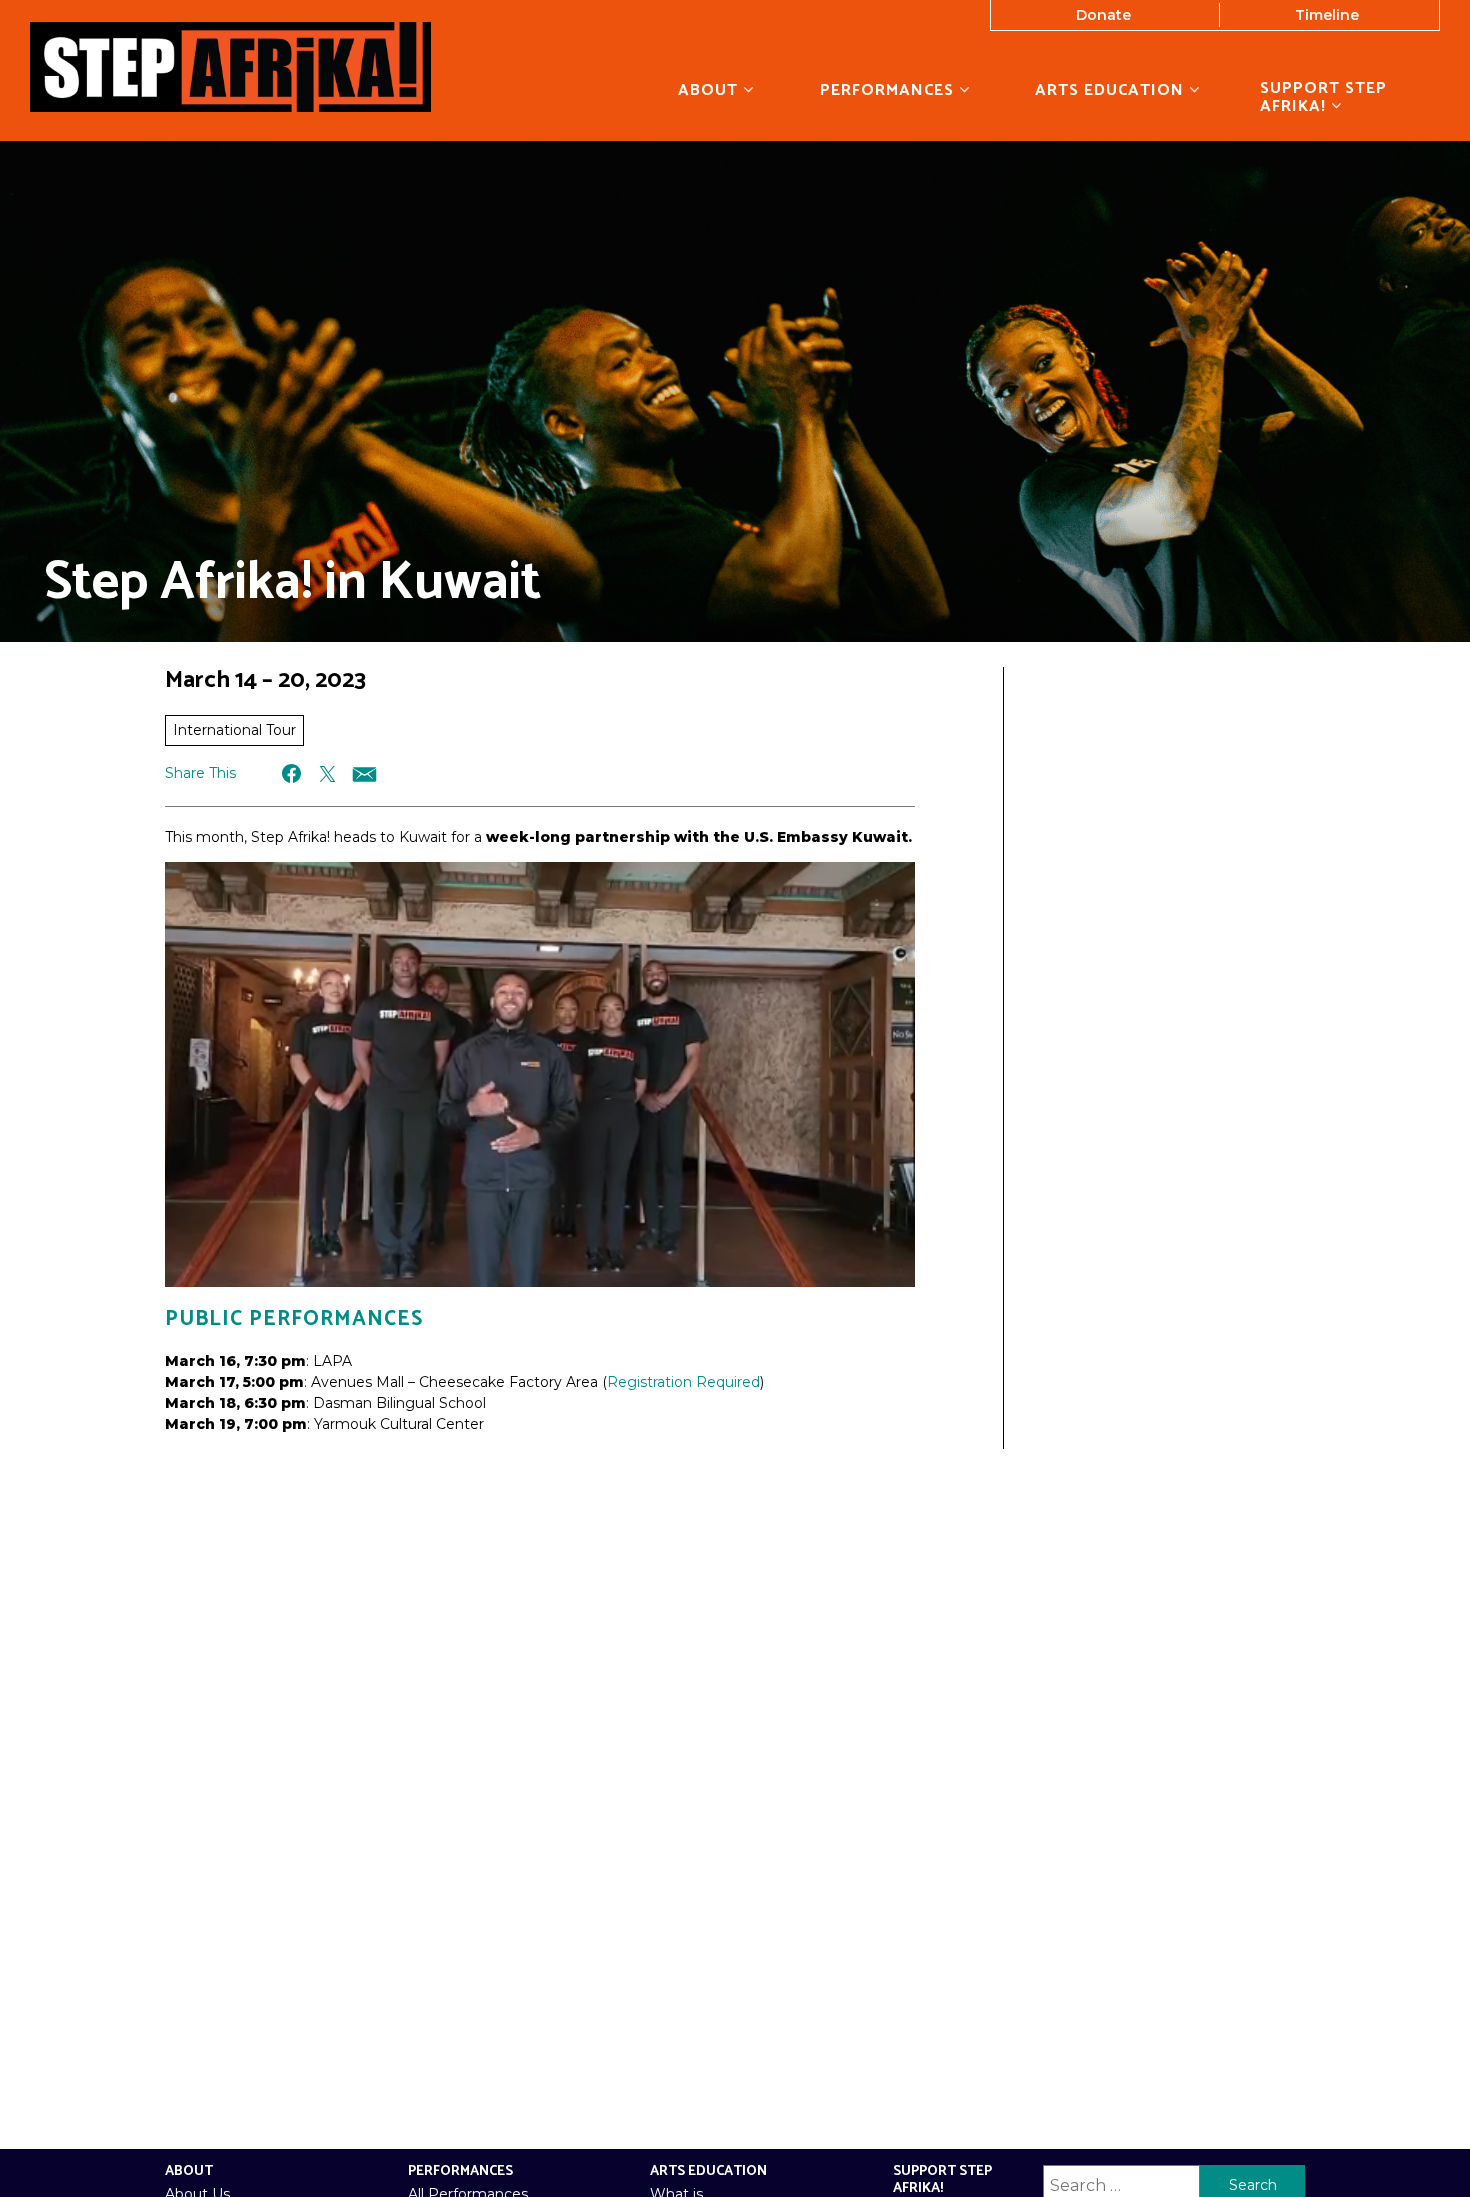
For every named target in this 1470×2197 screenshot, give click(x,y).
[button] (292, 773)
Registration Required (683, 1382)
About (710, 90)
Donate (1103, 15)
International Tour (234, 730)
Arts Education (1112, 90)
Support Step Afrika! (1323, 98)
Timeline (1327, 15)
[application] (540, 1074)
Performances (889, 90)
